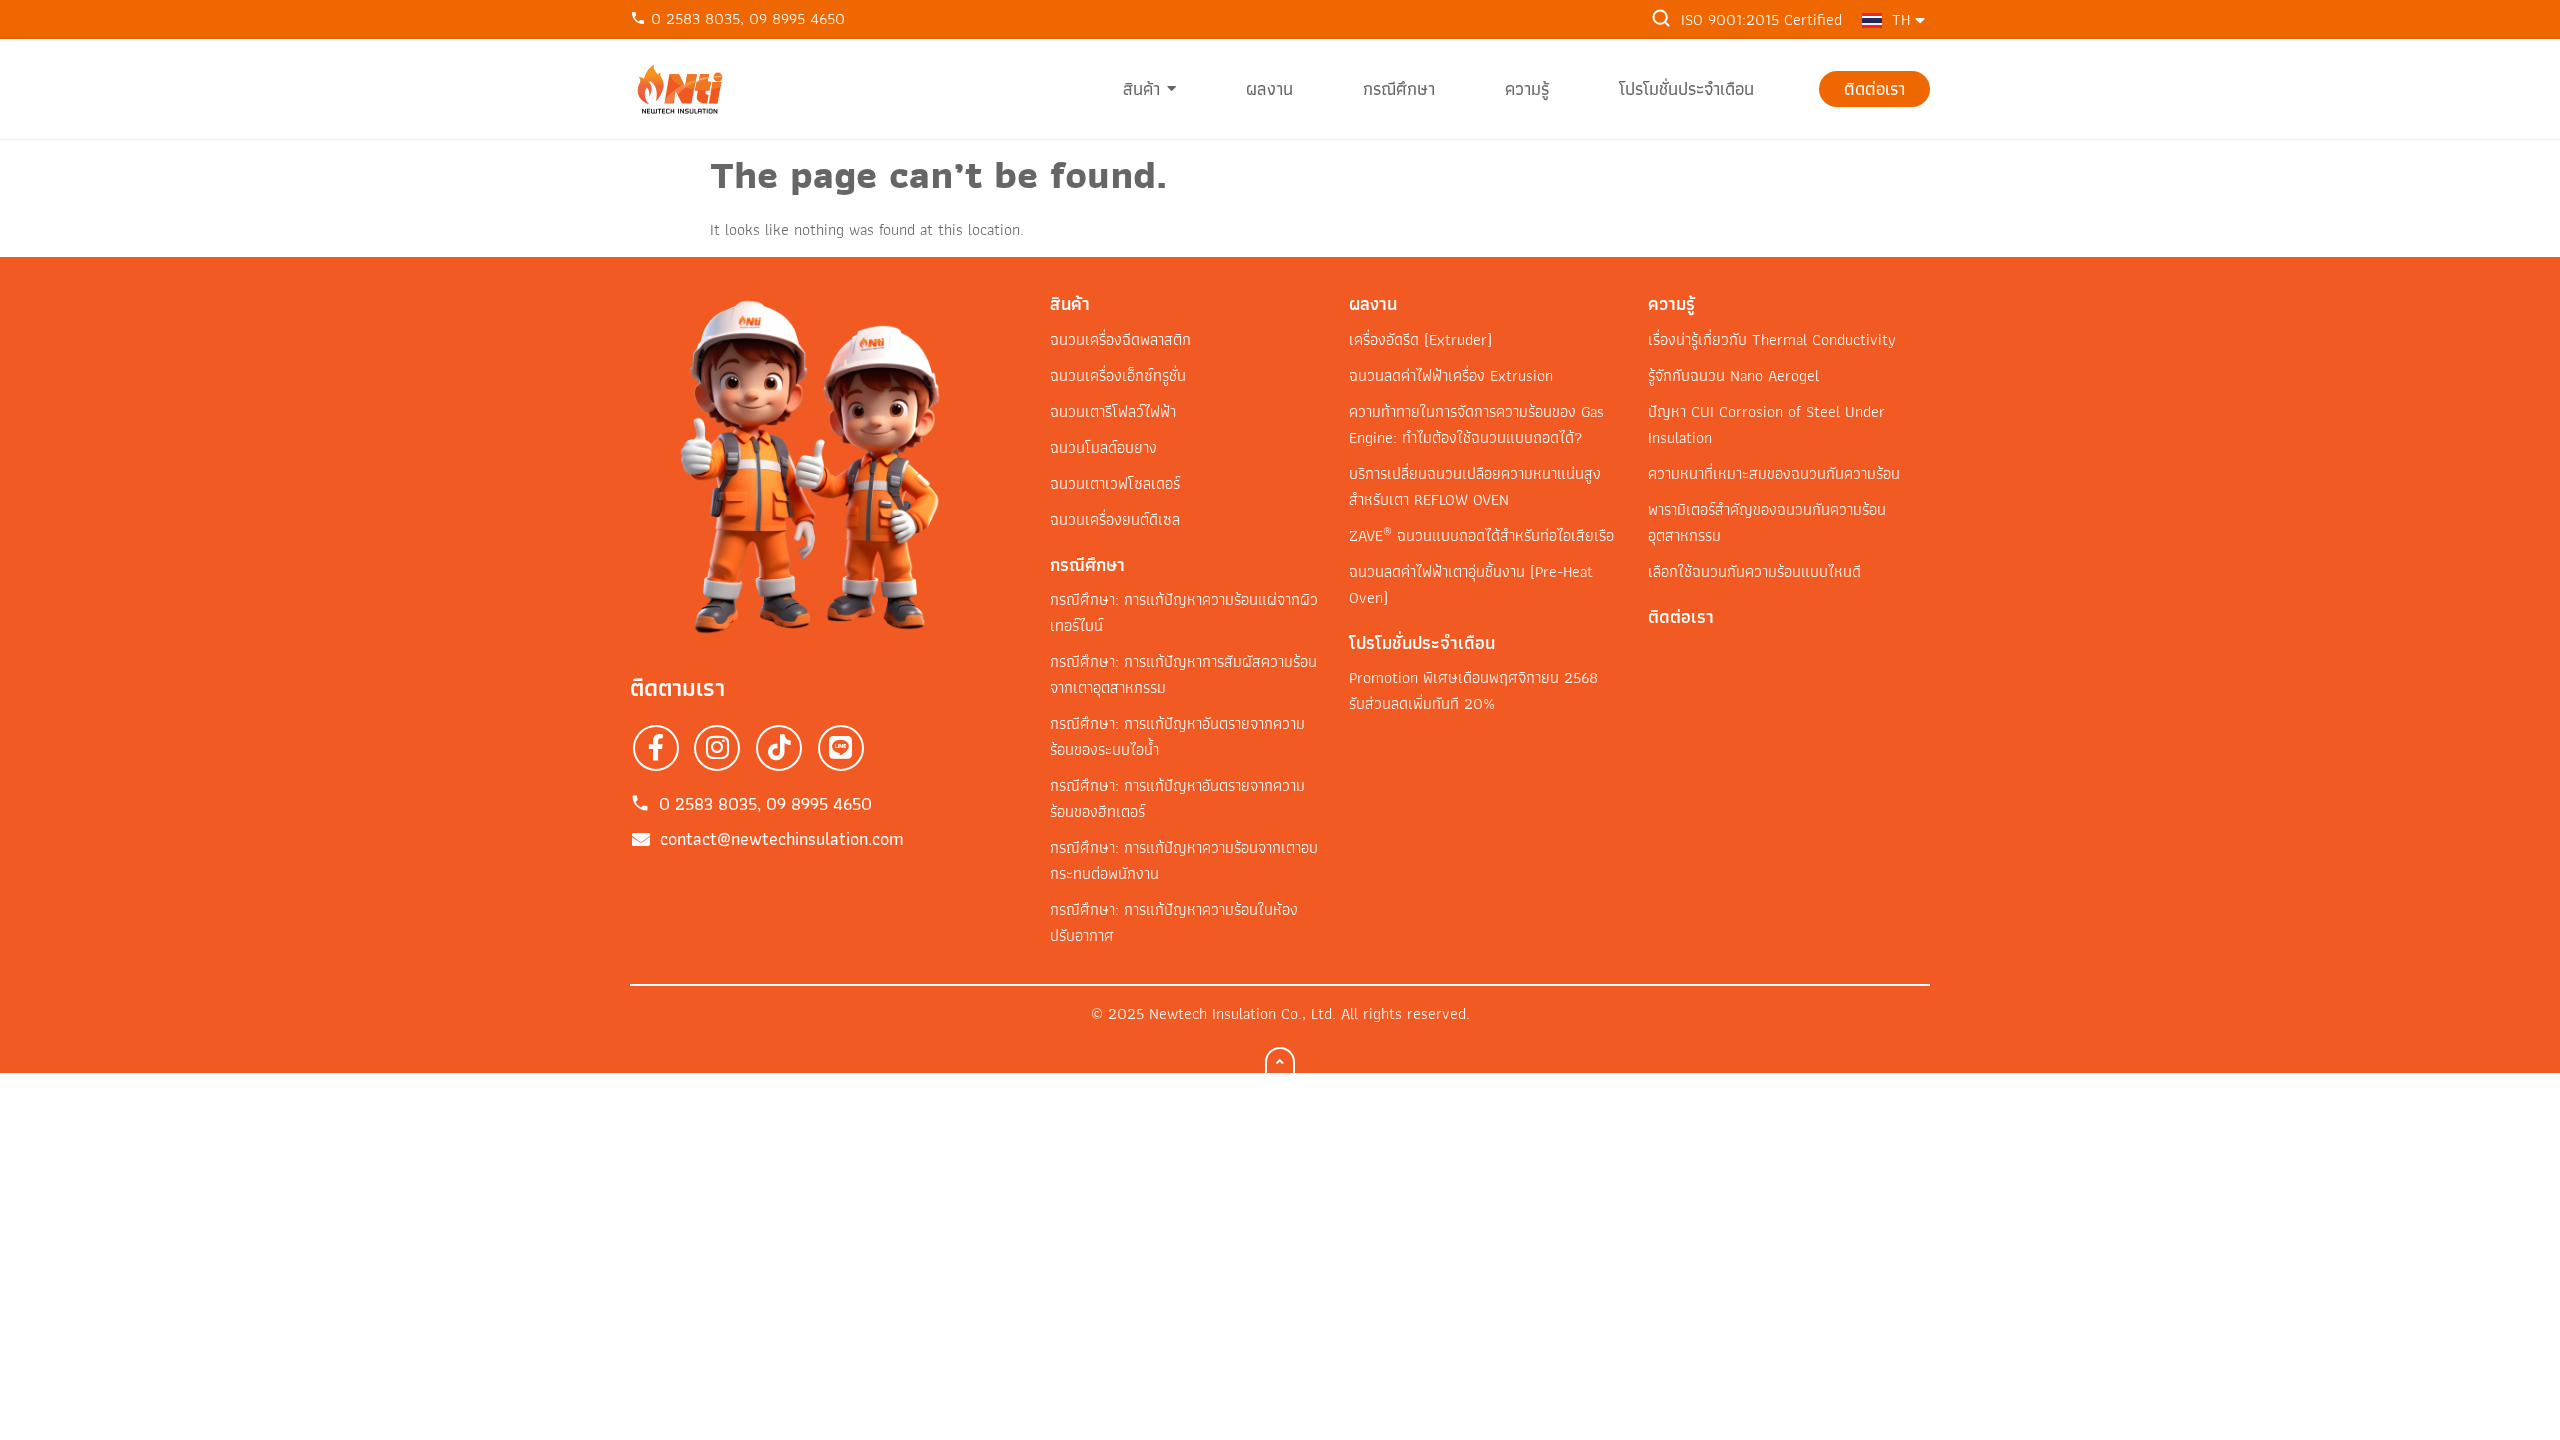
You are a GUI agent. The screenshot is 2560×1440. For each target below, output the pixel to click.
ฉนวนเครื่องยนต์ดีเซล (1115, 519)
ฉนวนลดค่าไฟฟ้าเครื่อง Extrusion (1451, 375)
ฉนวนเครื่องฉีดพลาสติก (1120, 339)
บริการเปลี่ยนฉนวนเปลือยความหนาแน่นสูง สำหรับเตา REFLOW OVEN (1475, 486)
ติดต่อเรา (1681, 616)
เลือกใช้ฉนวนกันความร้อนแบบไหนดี (1754, 571)
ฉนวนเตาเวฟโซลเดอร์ (1115, 483)
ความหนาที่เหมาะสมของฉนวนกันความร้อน (1774, 473)
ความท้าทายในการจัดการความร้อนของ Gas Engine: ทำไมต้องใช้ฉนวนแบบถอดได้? (1476, 424)
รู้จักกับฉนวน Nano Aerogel (1733, 375)
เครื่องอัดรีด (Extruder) (1420, 339)
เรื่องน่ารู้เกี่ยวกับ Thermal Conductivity (1772, 339)
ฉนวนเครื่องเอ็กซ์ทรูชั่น (1118, 375)
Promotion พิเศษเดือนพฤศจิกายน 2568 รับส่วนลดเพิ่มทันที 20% (1473, 690)
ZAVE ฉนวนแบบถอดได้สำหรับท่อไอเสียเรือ (1481, 535)
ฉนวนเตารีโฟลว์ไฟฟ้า (1113, 411)
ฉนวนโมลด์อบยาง (1103, 447)
